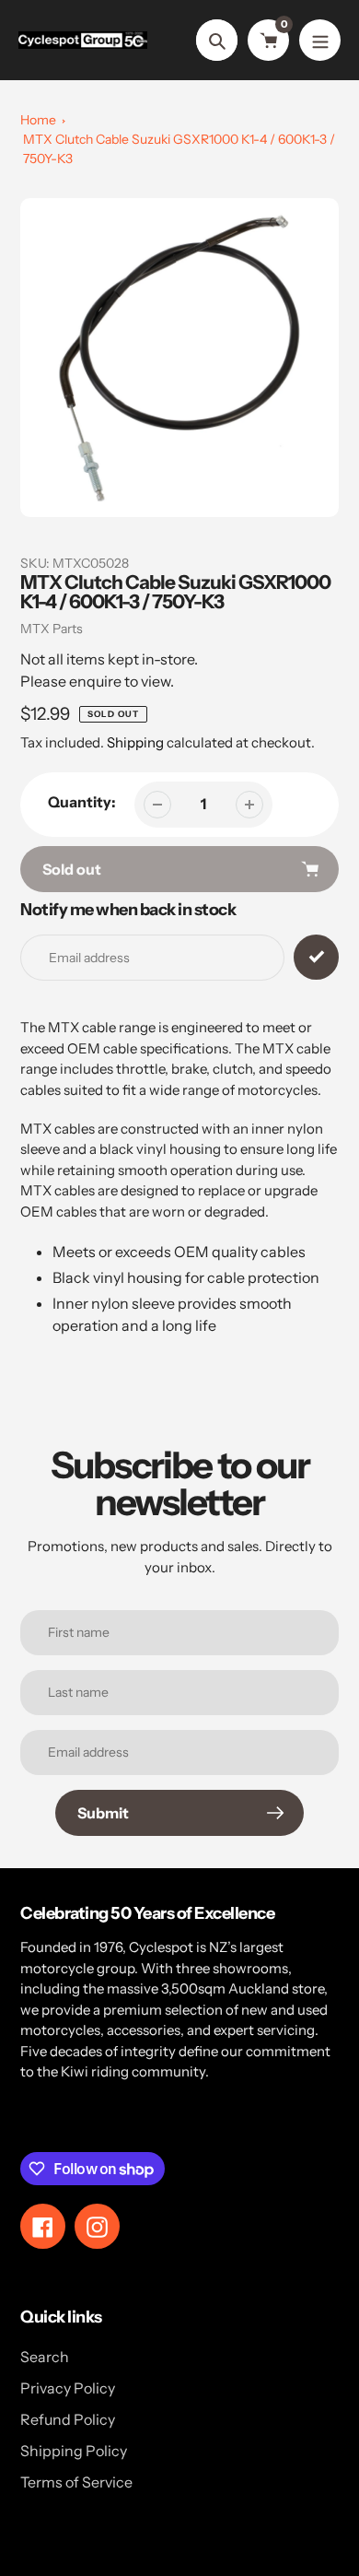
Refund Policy (68, 2419)
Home (38, 120)
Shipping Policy (74, 2451)
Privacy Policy (68, 2388)
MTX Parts (52, 629)
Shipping (135, 742)
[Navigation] (320, 40)
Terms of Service (76, 2482)
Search (45, 2357)
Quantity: (82, 802)
